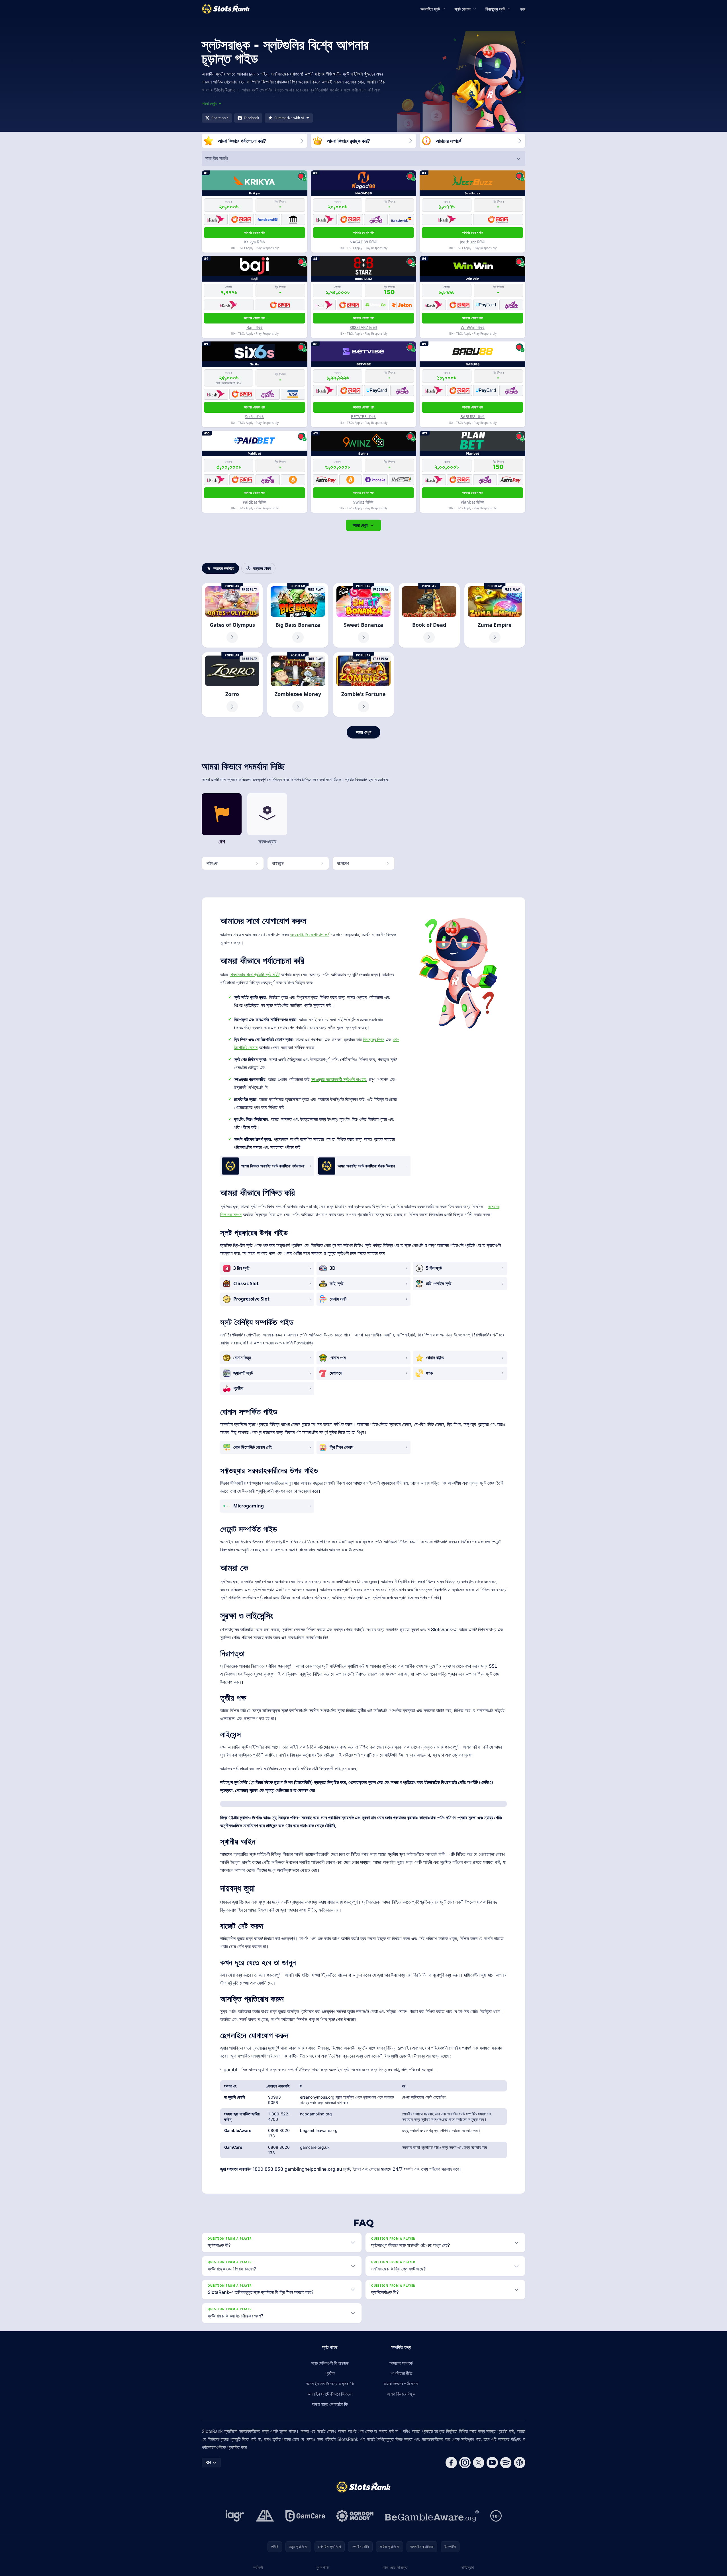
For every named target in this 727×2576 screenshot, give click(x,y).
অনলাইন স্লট (430, 9)
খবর (523, 9)
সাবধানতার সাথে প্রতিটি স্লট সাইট (255, 974)
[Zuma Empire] (495, 615)
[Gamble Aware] (432, 2516)
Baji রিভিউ (255, 327)
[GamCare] (305, 2516)
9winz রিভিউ (363, 502)
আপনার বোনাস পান (254, 232)
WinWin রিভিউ (473, 327)
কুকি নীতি (323, 2567)
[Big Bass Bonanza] (298, 615)
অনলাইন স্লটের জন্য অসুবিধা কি (330, 2384)
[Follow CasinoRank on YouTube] (492, 2463)
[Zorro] (232, 684)
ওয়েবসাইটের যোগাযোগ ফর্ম (310, 935)
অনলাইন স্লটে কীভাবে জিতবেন (330, 2394)
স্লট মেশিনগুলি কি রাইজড (330, 2363)
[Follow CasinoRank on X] (479, 2463)
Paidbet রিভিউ (255, 502)
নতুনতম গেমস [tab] (262, 568)
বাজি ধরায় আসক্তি (395, 2567)
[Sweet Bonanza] (363, 615)
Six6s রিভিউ (254, 417)
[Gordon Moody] (355, 2516)
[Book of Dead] (429, 615)
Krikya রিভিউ (255, 242)
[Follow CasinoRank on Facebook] (451, 2463)
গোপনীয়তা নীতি (401, 2373)
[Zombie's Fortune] (363, 684)
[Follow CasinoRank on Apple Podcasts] (520, 2463)
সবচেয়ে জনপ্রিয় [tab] (224, 568)
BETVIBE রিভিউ (363, 417)
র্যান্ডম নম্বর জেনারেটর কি (330, 2404)
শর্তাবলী (258, 2567)
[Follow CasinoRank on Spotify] (506, 2463)
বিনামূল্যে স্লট (495, 9)
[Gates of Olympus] (232, 615)
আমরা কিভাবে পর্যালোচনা (401, 2384)
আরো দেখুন (360, 525)
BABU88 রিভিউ (472, 417)
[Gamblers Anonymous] (265, 2516)
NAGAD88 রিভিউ (363, 242)
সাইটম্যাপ (467, 2567)
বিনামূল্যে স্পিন (374, 1039)
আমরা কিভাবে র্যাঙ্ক (401, 2394)
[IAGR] (235, 2516)
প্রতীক (330, 2373)
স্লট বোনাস (463, 9)
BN (208, 2462)
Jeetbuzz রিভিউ (472, 242)
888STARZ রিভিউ (363, 327)
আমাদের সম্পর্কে (401, 2363)
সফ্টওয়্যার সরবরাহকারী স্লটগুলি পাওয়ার (338, 1079)
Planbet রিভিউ (472, 502)
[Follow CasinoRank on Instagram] (465, 2463)
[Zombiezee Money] (298, 684)
